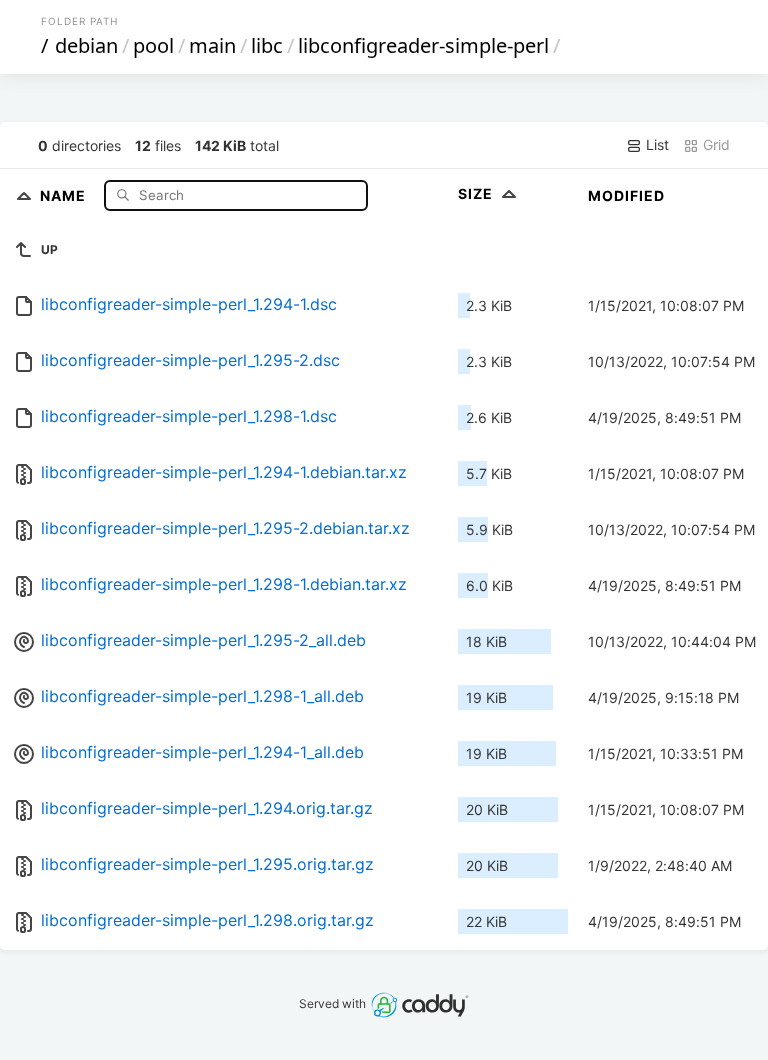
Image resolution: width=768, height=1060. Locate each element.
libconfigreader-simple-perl (423, 45)
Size (477, 193)
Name (65, 194)
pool (153, 45)
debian (86, 45)
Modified (626, 195)
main (212, 45)
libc (267, 45)
